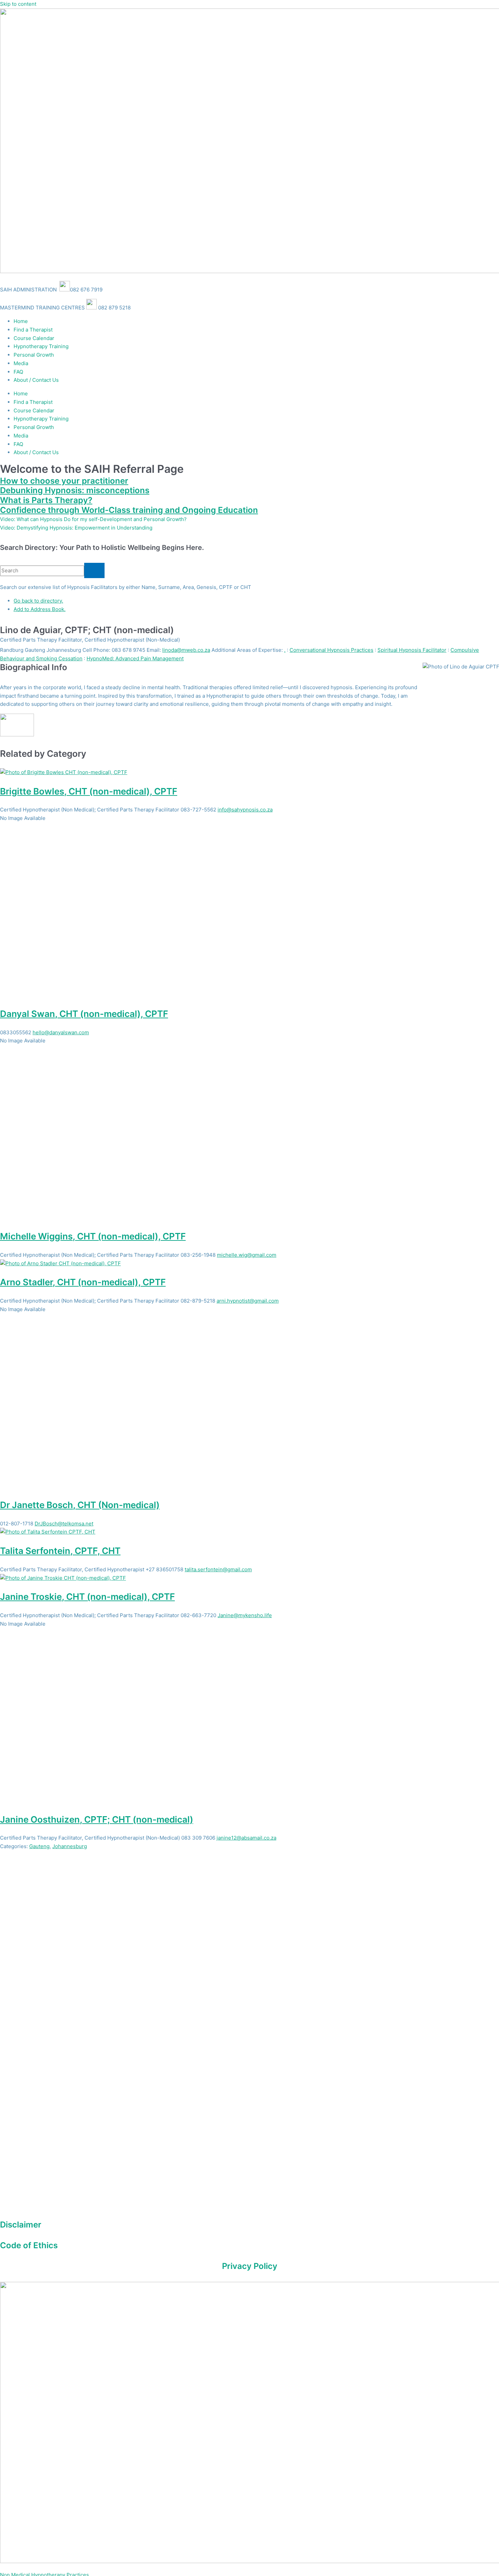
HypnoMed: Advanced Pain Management (135, 658)
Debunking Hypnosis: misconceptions (75, 490)
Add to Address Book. (40, 609)
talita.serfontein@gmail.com (218, 1569)
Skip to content (18, 4)
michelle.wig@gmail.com (247, 1255)
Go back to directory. (38, 601)
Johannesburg (70, 1846)
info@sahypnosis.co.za (245, 810)
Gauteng (39, 1846)
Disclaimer (21, 2225)
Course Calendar (34, 338)
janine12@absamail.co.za (246, 1838)
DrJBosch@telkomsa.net (64, 1524)
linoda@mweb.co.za (186, 650)
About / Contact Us (36, 380)
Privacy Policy (250, 2266)
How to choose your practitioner (64, 481)
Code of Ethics (29, 2245)
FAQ (18, 372)
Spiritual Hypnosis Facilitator (412, 650)
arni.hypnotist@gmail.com (248, 1301)
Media (21, 363)
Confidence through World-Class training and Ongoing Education (129, 510)
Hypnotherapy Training (41, 346)
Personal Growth (34, 355)
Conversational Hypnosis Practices (331, 650)
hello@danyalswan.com (61, 1032)
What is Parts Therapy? (46, 500)
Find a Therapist (33, 330)
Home (21, 321)
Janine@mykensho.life (245, 1615)
